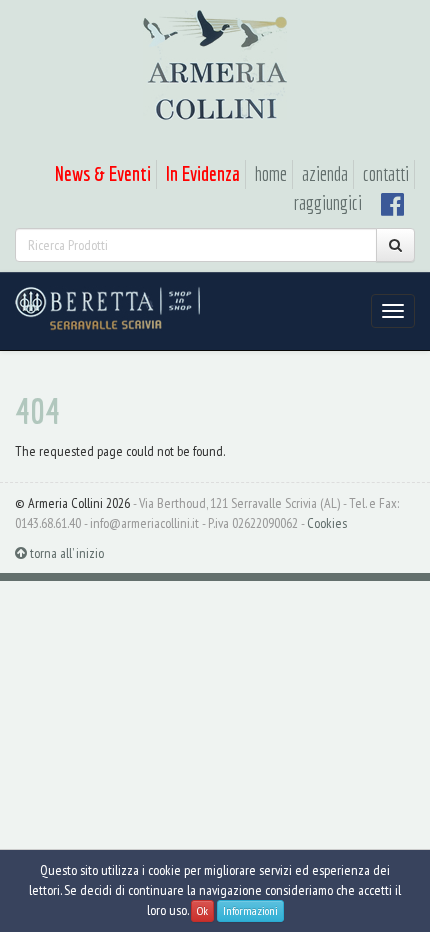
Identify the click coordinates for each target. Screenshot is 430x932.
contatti (386, 173)
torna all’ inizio (65, 553)
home (271, 173)
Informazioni (250, 910)
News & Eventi (103, 173)
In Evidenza (203, 173)
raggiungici (328, 202)
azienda (325, 173)
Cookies (327, 523)
